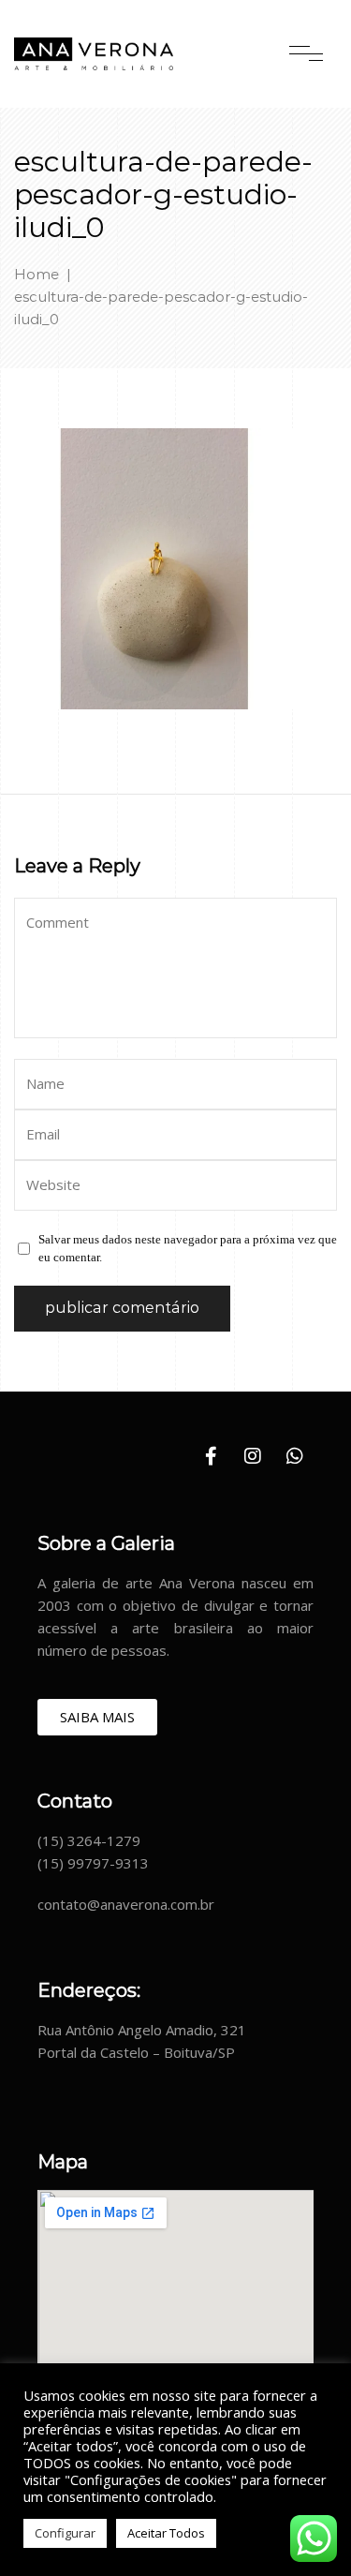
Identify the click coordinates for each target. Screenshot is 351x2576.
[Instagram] (253, 1456)
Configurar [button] (65, 2533)
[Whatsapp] (295, 1456)
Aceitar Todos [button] (166, 2533)
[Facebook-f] (211, 1456)
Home (37, 274)
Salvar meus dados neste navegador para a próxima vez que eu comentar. (188, 1248)
